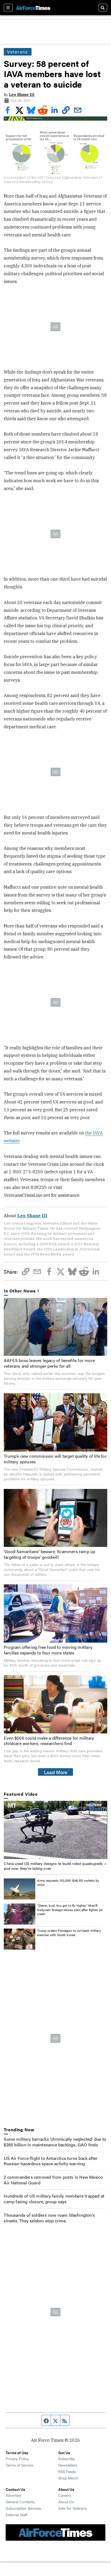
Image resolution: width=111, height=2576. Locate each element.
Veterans (18, 52)
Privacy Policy (17, 2458)
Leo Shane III (22, 95)
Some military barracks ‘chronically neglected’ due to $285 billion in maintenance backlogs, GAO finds (55, 2142)
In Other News (20, 1291)
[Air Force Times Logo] (33, 7)
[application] (55, 1830)
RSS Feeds (67, 2471)
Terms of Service (19, 2465)
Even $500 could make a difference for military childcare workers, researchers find (49, 1741)
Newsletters (68, 2465)
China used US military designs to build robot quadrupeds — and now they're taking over (55, 1866)
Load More (56, 1772)
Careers (65, 2495)
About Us (66, 2502)
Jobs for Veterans (72, 2508)
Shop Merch (68, 2478)
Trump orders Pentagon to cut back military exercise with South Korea (69, 1933)
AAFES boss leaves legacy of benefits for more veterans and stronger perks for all (49, 1363)
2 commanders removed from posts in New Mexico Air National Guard (53, 2180)
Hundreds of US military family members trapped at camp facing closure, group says (54, 2199)
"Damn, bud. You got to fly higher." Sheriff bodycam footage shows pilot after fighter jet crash (70, 1910)
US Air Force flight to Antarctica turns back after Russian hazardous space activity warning (51, 2161)
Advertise (13, 2495)
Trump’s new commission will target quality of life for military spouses (55, 1459)
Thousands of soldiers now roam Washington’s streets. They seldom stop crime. (49, 2218)
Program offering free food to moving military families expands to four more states (48, 1650)
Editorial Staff (16, 2515)
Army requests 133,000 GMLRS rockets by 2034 (68, 1882)
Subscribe (66, 2458)
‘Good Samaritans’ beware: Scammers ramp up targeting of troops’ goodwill (49, 1554)
